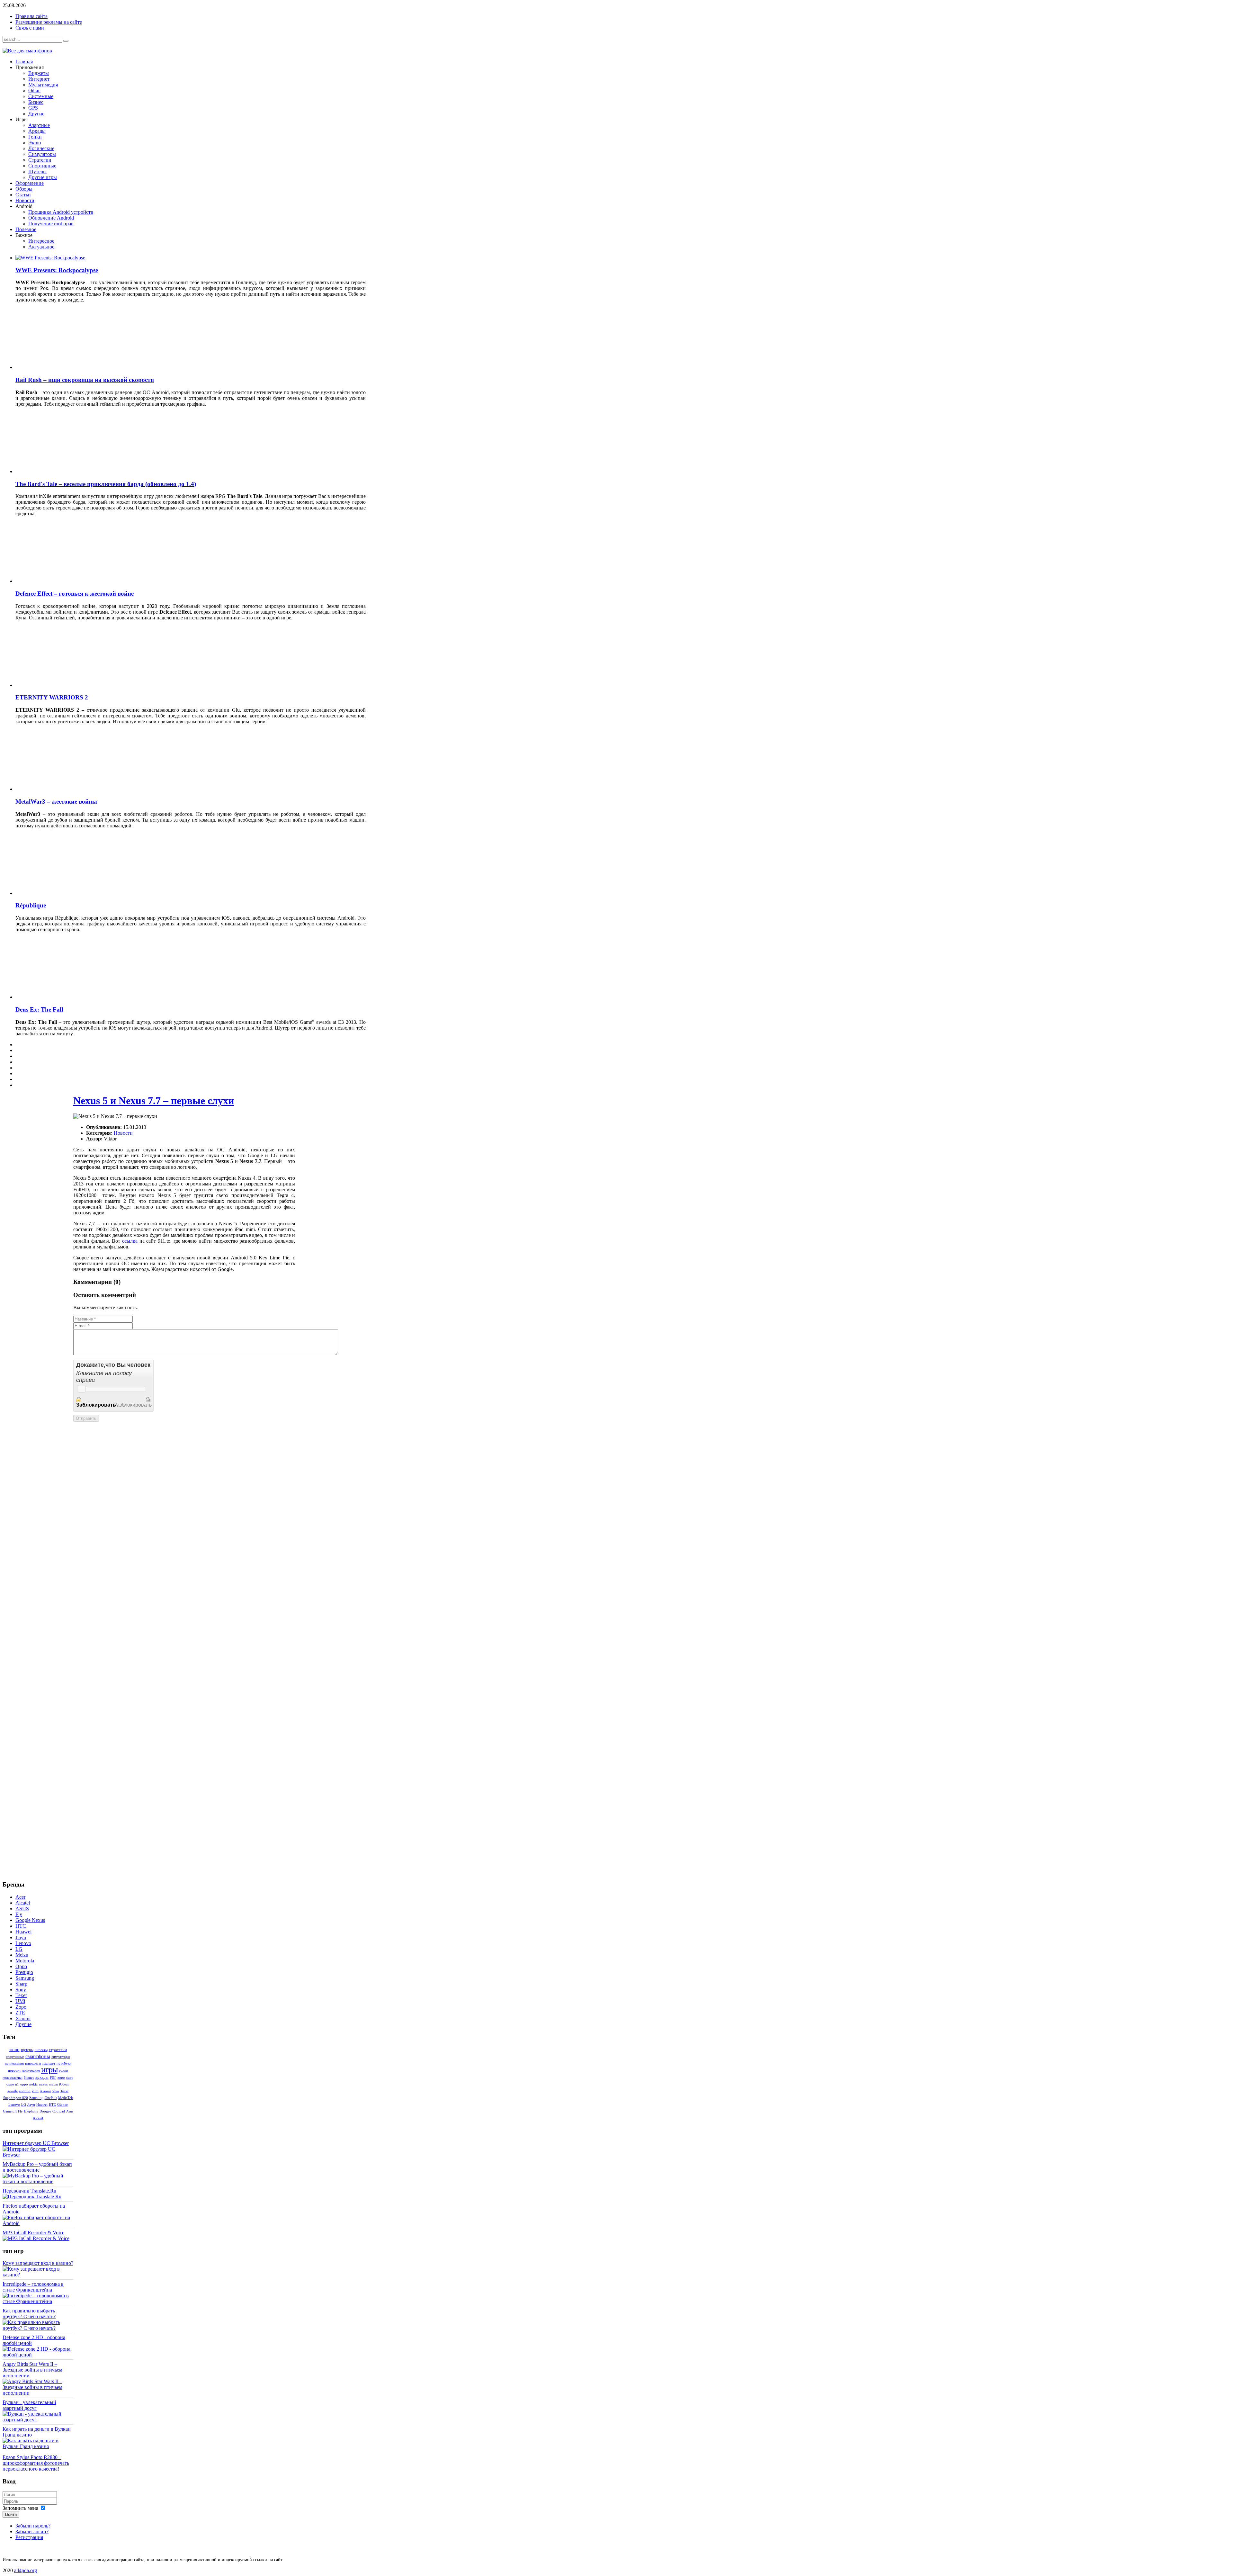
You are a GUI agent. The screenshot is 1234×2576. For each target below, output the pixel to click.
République (31, 905)
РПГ (53, 2077)
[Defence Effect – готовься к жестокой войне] (72, 581)
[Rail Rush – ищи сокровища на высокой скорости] (72, 367)
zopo (61, 2077)
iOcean (64, 2084)
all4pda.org (26, 2570)
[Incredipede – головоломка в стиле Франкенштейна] (38, 2301)
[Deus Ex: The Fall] (72, 997)
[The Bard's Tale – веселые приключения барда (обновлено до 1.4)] (72, 471)
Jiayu (31, 2104)
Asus (70, 2111)
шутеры (27, 2050)
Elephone (31, 2111)
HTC (52, 2104)
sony (70, 2077)
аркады (42, 2077)
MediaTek (66, 2098)
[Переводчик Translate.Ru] (32, 2197)
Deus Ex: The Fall (39, 1009)
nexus (43, 2084)
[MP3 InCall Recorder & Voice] (36, 2238)
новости (14, 2070)
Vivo (56, 2091)
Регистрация (29, 2537)
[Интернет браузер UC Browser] (38, 2155)
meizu (53, 2084)
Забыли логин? (32, 2531)
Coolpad (59, 2111)
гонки (63, 2070)
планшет (49, 2063)
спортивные (15, 2057)
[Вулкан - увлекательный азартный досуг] (38, 2420)
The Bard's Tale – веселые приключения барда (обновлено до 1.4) (106, 484)
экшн (14, 2050)
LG (24, 2104)
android (25, 2091)
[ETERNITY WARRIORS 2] (72, 685)
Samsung (36, 2098)
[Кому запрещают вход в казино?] (38, 2275)
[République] (72, 893)
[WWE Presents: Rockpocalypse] (50, 258)
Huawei (42, 2104)
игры (49, 2070)
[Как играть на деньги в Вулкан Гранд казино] (38, 2446)
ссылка (130, 1241)
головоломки (13, 2077)
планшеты (33, 2063)
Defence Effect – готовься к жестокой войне (75, 594)
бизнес (29, 2077)
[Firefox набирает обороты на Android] (38, 2223)
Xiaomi (45, 2091)
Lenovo (14, 2104)
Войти (11, 2514)
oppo (24, 2084)
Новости (123, 1133)
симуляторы (61, 2057)
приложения (14, 2063)
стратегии (58, 2050)
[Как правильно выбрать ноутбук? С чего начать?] (38, 2328)
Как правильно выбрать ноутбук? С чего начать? (29, 2314)
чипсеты (41, 2050)
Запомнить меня (20, 2508)
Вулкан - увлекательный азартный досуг (29, 2405)
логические (31, 2070)
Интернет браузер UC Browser (36, 2143)
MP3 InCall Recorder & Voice (33, 2233)
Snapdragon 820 (16, 2098)
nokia (33, 2084)
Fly (20, 2111)
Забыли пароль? (33, 2526)
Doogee (45, 2111)
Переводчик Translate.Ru (29, 2191)
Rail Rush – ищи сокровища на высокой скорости (85, 380)
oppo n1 (13, 2084)
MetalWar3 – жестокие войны (56, 802)
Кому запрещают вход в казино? (38, 2263)
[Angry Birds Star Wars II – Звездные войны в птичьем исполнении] (38, 2393)
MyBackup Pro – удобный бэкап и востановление (37, 2167)
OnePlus (51, 2098)
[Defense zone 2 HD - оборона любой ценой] (38, 2355)
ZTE (35, 2091)
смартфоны (38, 2056)
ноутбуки (64, 2063)
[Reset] (66, 41)
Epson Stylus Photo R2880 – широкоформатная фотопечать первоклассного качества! (36, 2463)
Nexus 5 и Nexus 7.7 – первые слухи (154, 1101)
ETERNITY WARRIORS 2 (52, 697)
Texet (64, 2091)
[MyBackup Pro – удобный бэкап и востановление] (38, 2181)
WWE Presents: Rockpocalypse (57, 270)
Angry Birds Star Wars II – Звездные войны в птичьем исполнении (32, 2370)
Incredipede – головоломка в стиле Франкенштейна (33, 2287)
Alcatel (38, 2118)
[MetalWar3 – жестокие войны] (72, 789)
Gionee (63, 2104)
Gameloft (10, 2111)
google (13, 2091)
